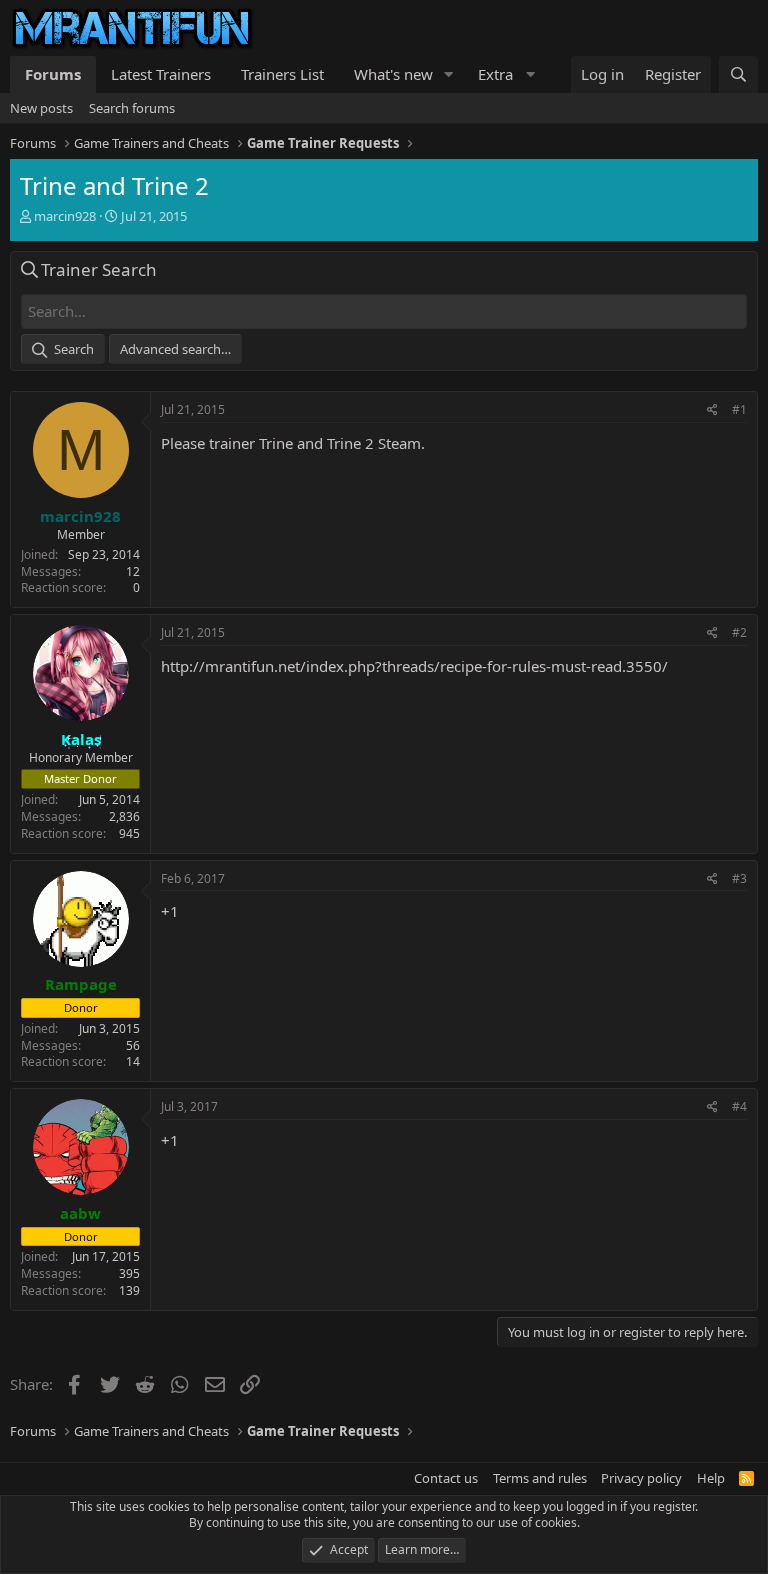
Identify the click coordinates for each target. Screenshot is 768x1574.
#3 (739, 878)
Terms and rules (540, 1478)
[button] (449, 74)
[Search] (738, 74)
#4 (739, 1106)
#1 (739, 409)
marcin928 (65, 216)
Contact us (446, 1478)
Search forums (132, 108)
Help (711, 1478)
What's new (393, 74)
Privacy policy (641, 1478)
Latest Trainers (161, 74)
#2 (739, 632)
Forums (53, 74)
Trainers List (282, 74)
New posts (41, 108)
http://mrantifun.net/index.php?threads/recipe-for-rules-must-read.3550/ (414, 666)
